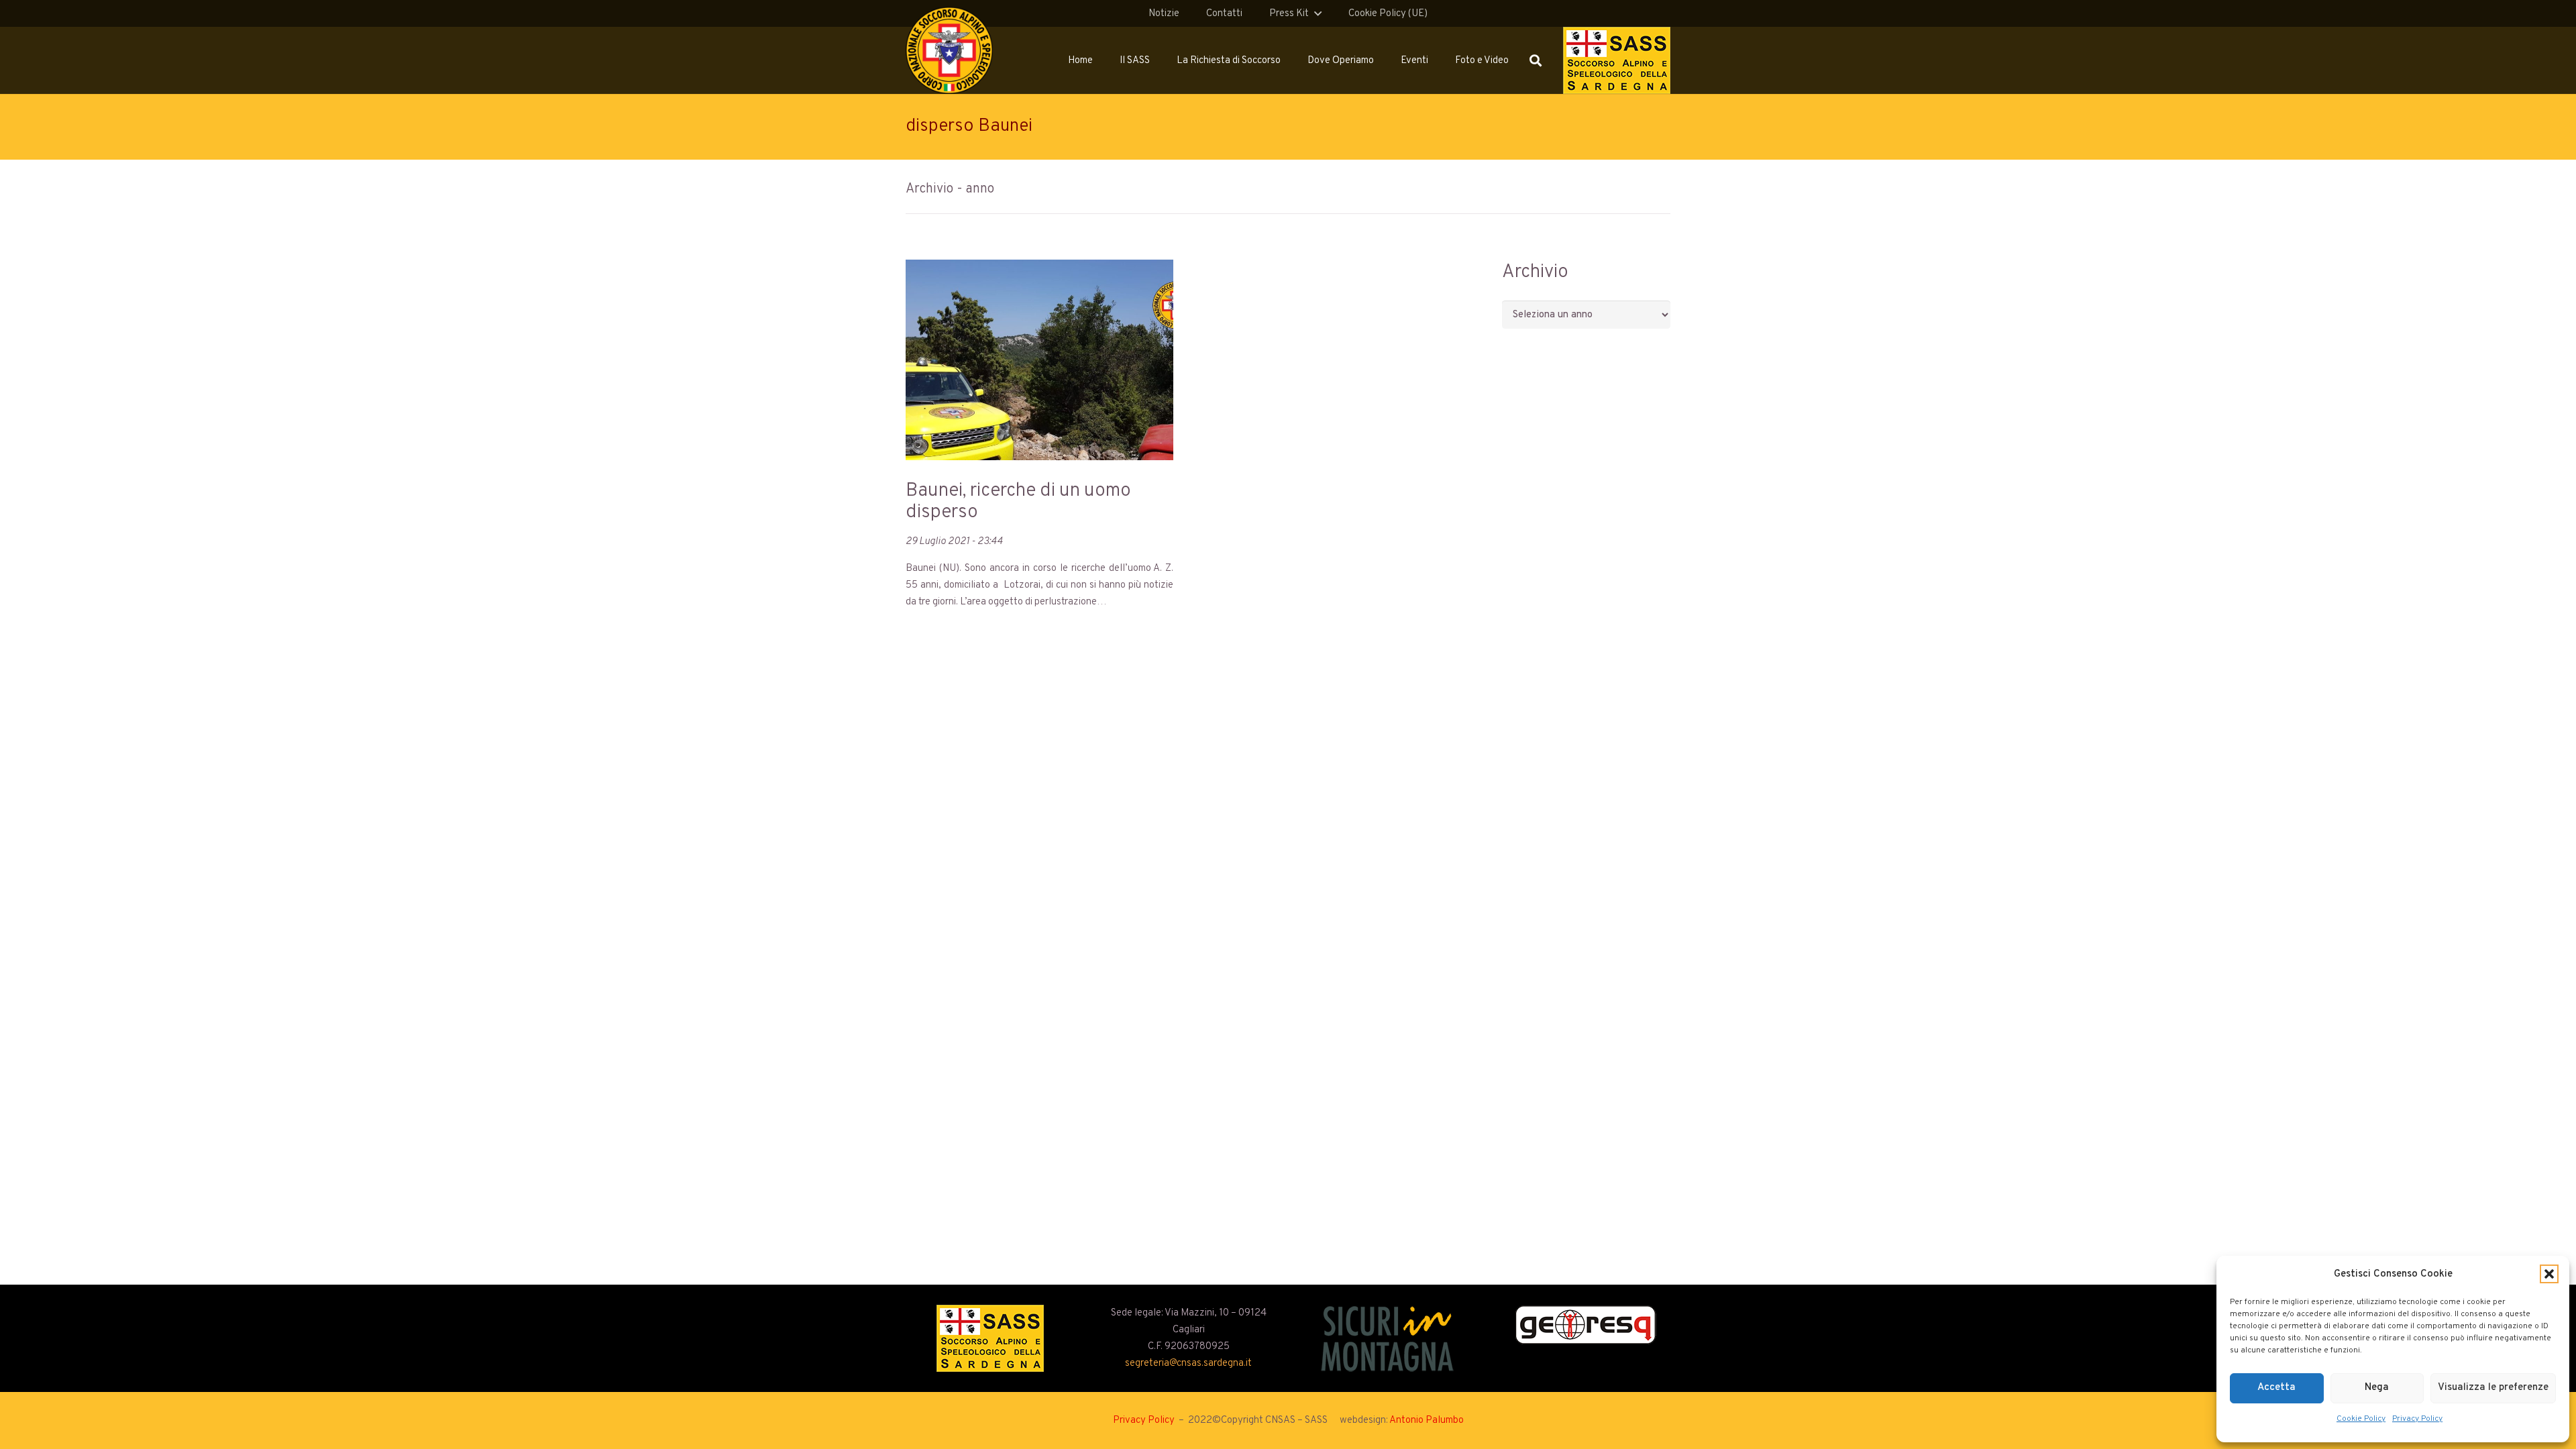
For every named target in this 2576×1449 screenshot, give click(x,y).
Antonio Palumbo (1427, 1420)
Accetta (2276, 1388)
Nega (2377, 1388)
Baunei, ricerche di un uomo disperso (1018, 502)
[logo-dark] (1388, 1338)
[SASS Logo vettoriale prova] (1617, 60)
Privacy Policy (2417, 1419)
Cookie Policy (2361, 1419)
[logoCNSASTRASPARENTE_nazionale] (949, 50)
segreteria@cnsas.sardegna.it (1188, 1363)
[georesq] (1586, 1325)
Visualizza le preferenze (2493, 1388)
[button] (2549, 1274)
